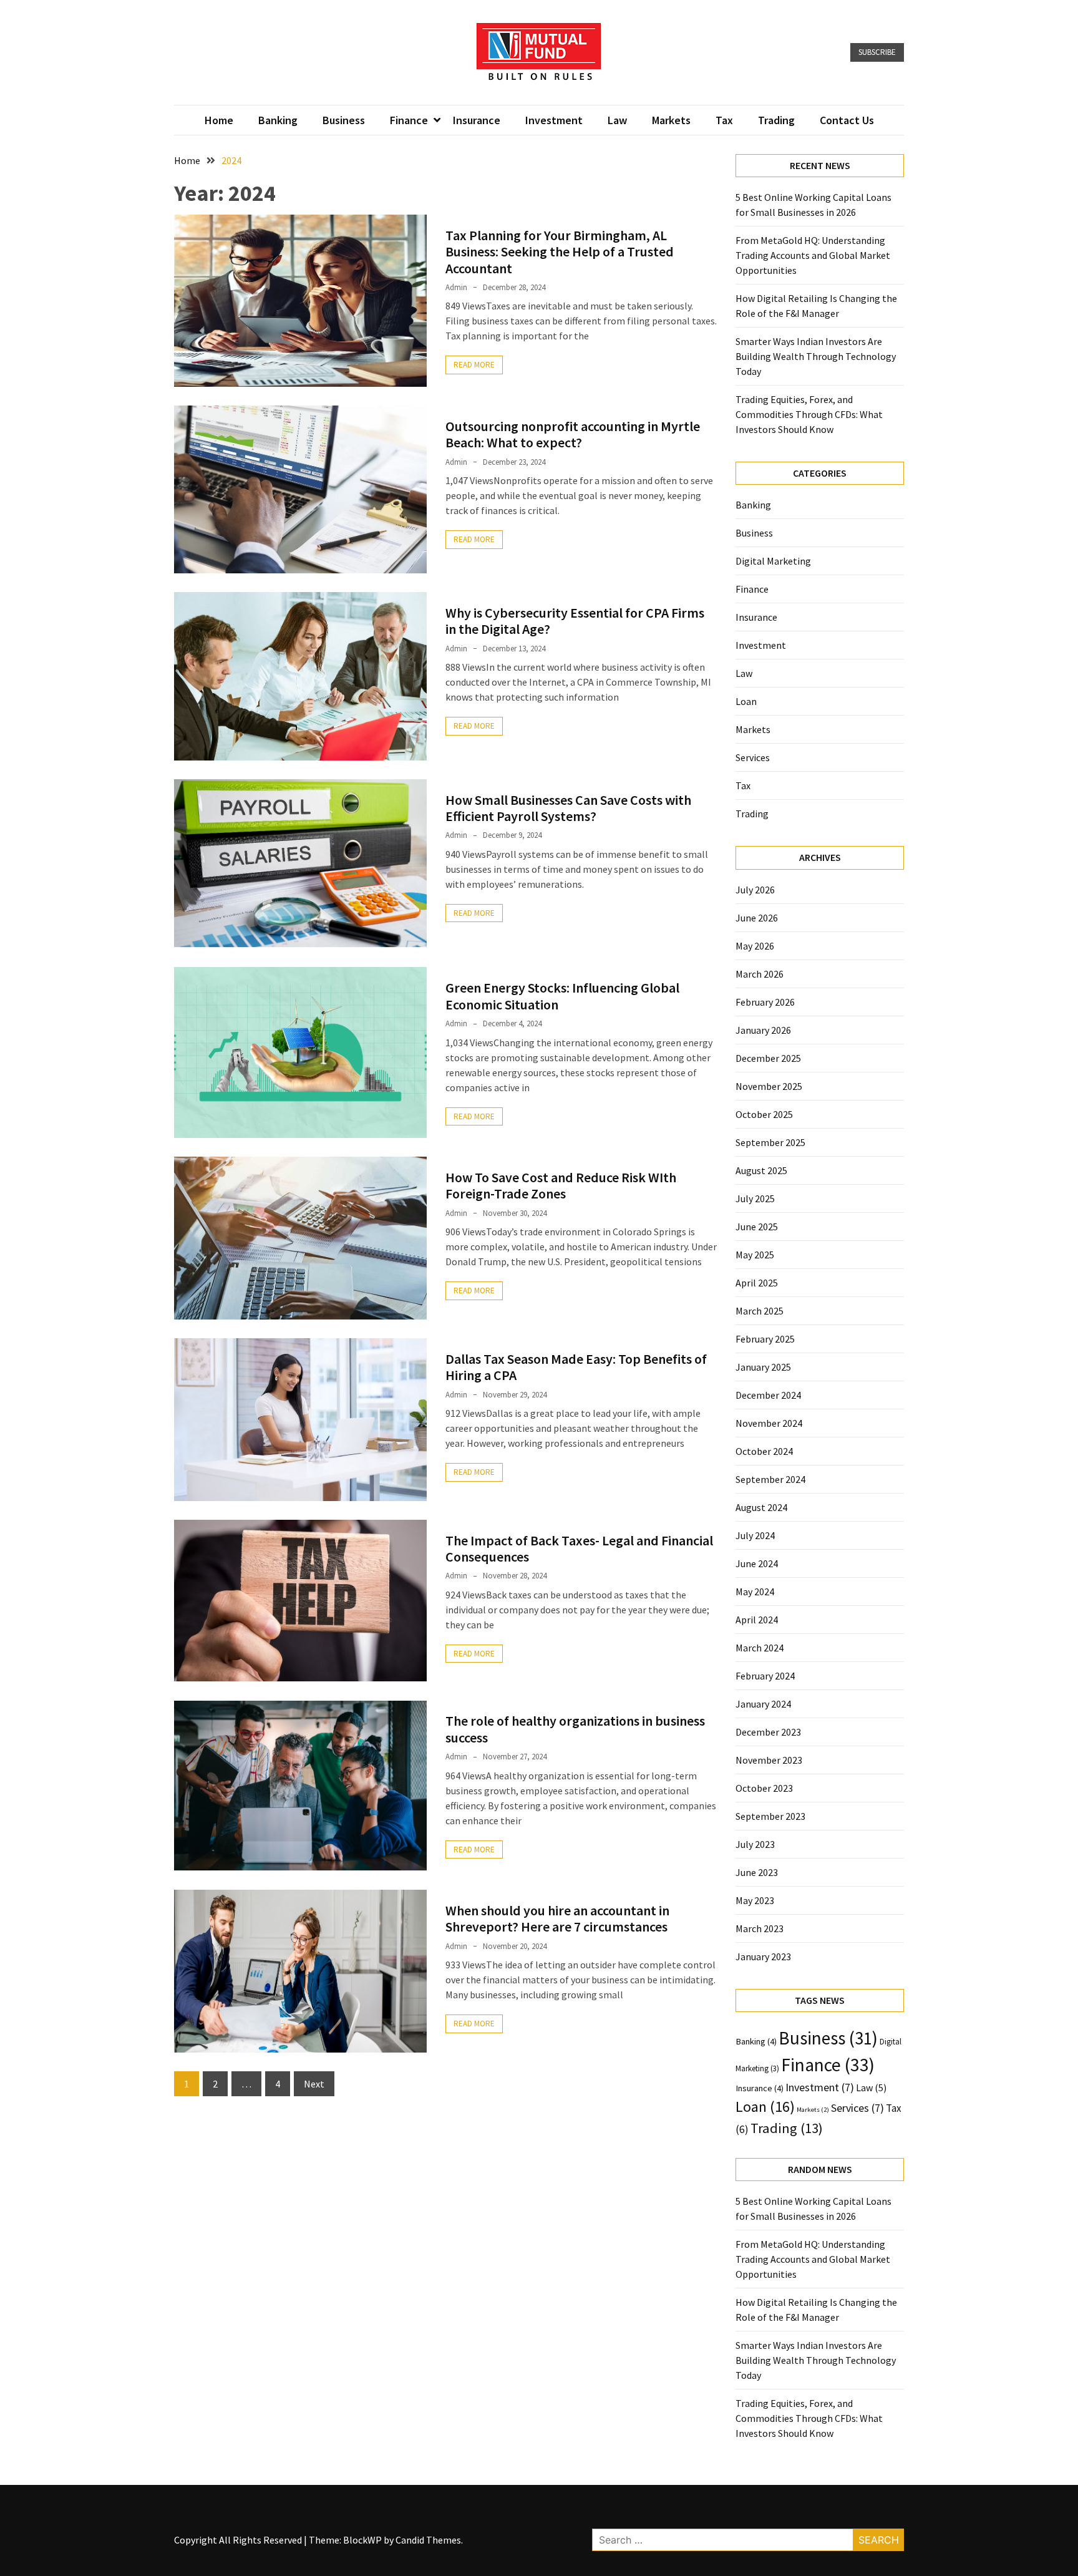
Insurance (477, 120)
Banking (278, 120)
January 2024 (763, 1704)
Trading (776, 120)
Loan (746, 701)
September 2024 (770, 1479)
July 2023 (755, 1844)
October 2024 (764, 1451)
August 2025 (761, 1170)
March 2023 (760, 1928)
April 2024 (757, 1620)
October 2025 (764, 1114)
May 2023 (755, 1900)
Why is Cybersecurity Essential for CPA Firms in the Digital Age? (575, 621)
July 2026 (755, 890)
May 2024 (755, 1592)
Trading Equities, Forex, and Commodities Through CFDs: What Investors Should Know (809, 414)
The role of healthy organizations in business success (575, 1729)
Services (753, 757)
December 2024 (768, 1395)
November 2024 (769, 1423)
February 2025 (765, 1339)
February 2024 (765, 1676)
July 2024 (755, 1535)
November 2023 (769, 1760)
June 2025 (757, 1227)
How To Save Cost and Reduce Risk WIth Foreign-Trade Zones (561, 1185)
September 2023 (770, 1816)
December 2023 (768, 1732)
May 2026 (755, 946)
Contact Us (847, 120)
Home (219, 120)
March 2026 (760, 974)
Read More (474, 365)
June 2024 (757, 1563)
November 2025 (769, 1086)
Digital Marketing (773, 561)
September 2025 (770, 1142)
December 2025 (768, 1058)
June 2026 (757, 918)
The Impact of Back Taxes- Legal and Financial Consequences (579, 1548)
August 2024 (761, 1507)
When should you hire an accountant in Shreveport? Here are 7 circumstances (557, 1918)
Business (344, 120)
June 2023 (757, 1872)
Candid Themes (428, 2540)
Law (617, 120)
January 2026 (763, 1030)
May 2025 (755, 1255)
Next (314, 2084)
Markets (671, 120)
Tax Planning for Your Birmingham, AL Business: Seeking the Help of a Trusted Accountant (560, 252)
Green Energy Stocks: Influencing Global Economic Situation (562, 996)
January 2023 (763, 1956)
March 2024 (760, 1648)
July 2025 (755, 1198)
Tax (724, 120)
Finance (409, 120)
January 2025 (763, 1367)
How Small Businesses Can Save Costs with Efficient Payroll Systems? (568, 808)
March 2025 (760, 1311)
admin (456, 287)
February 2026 (765, 1002)
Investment (554, 120)
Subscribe (877, 52)
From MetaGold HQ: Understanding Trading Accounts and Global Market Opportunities (813, 255)
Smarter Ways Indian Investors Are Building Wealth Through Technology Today (816, 356)
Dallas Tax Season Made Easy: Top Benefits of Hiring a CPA (576, 1367)
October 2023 (764, 1788)
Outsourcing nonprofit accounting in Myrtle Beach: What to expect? (573, 434)
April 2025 (757, 1283)
